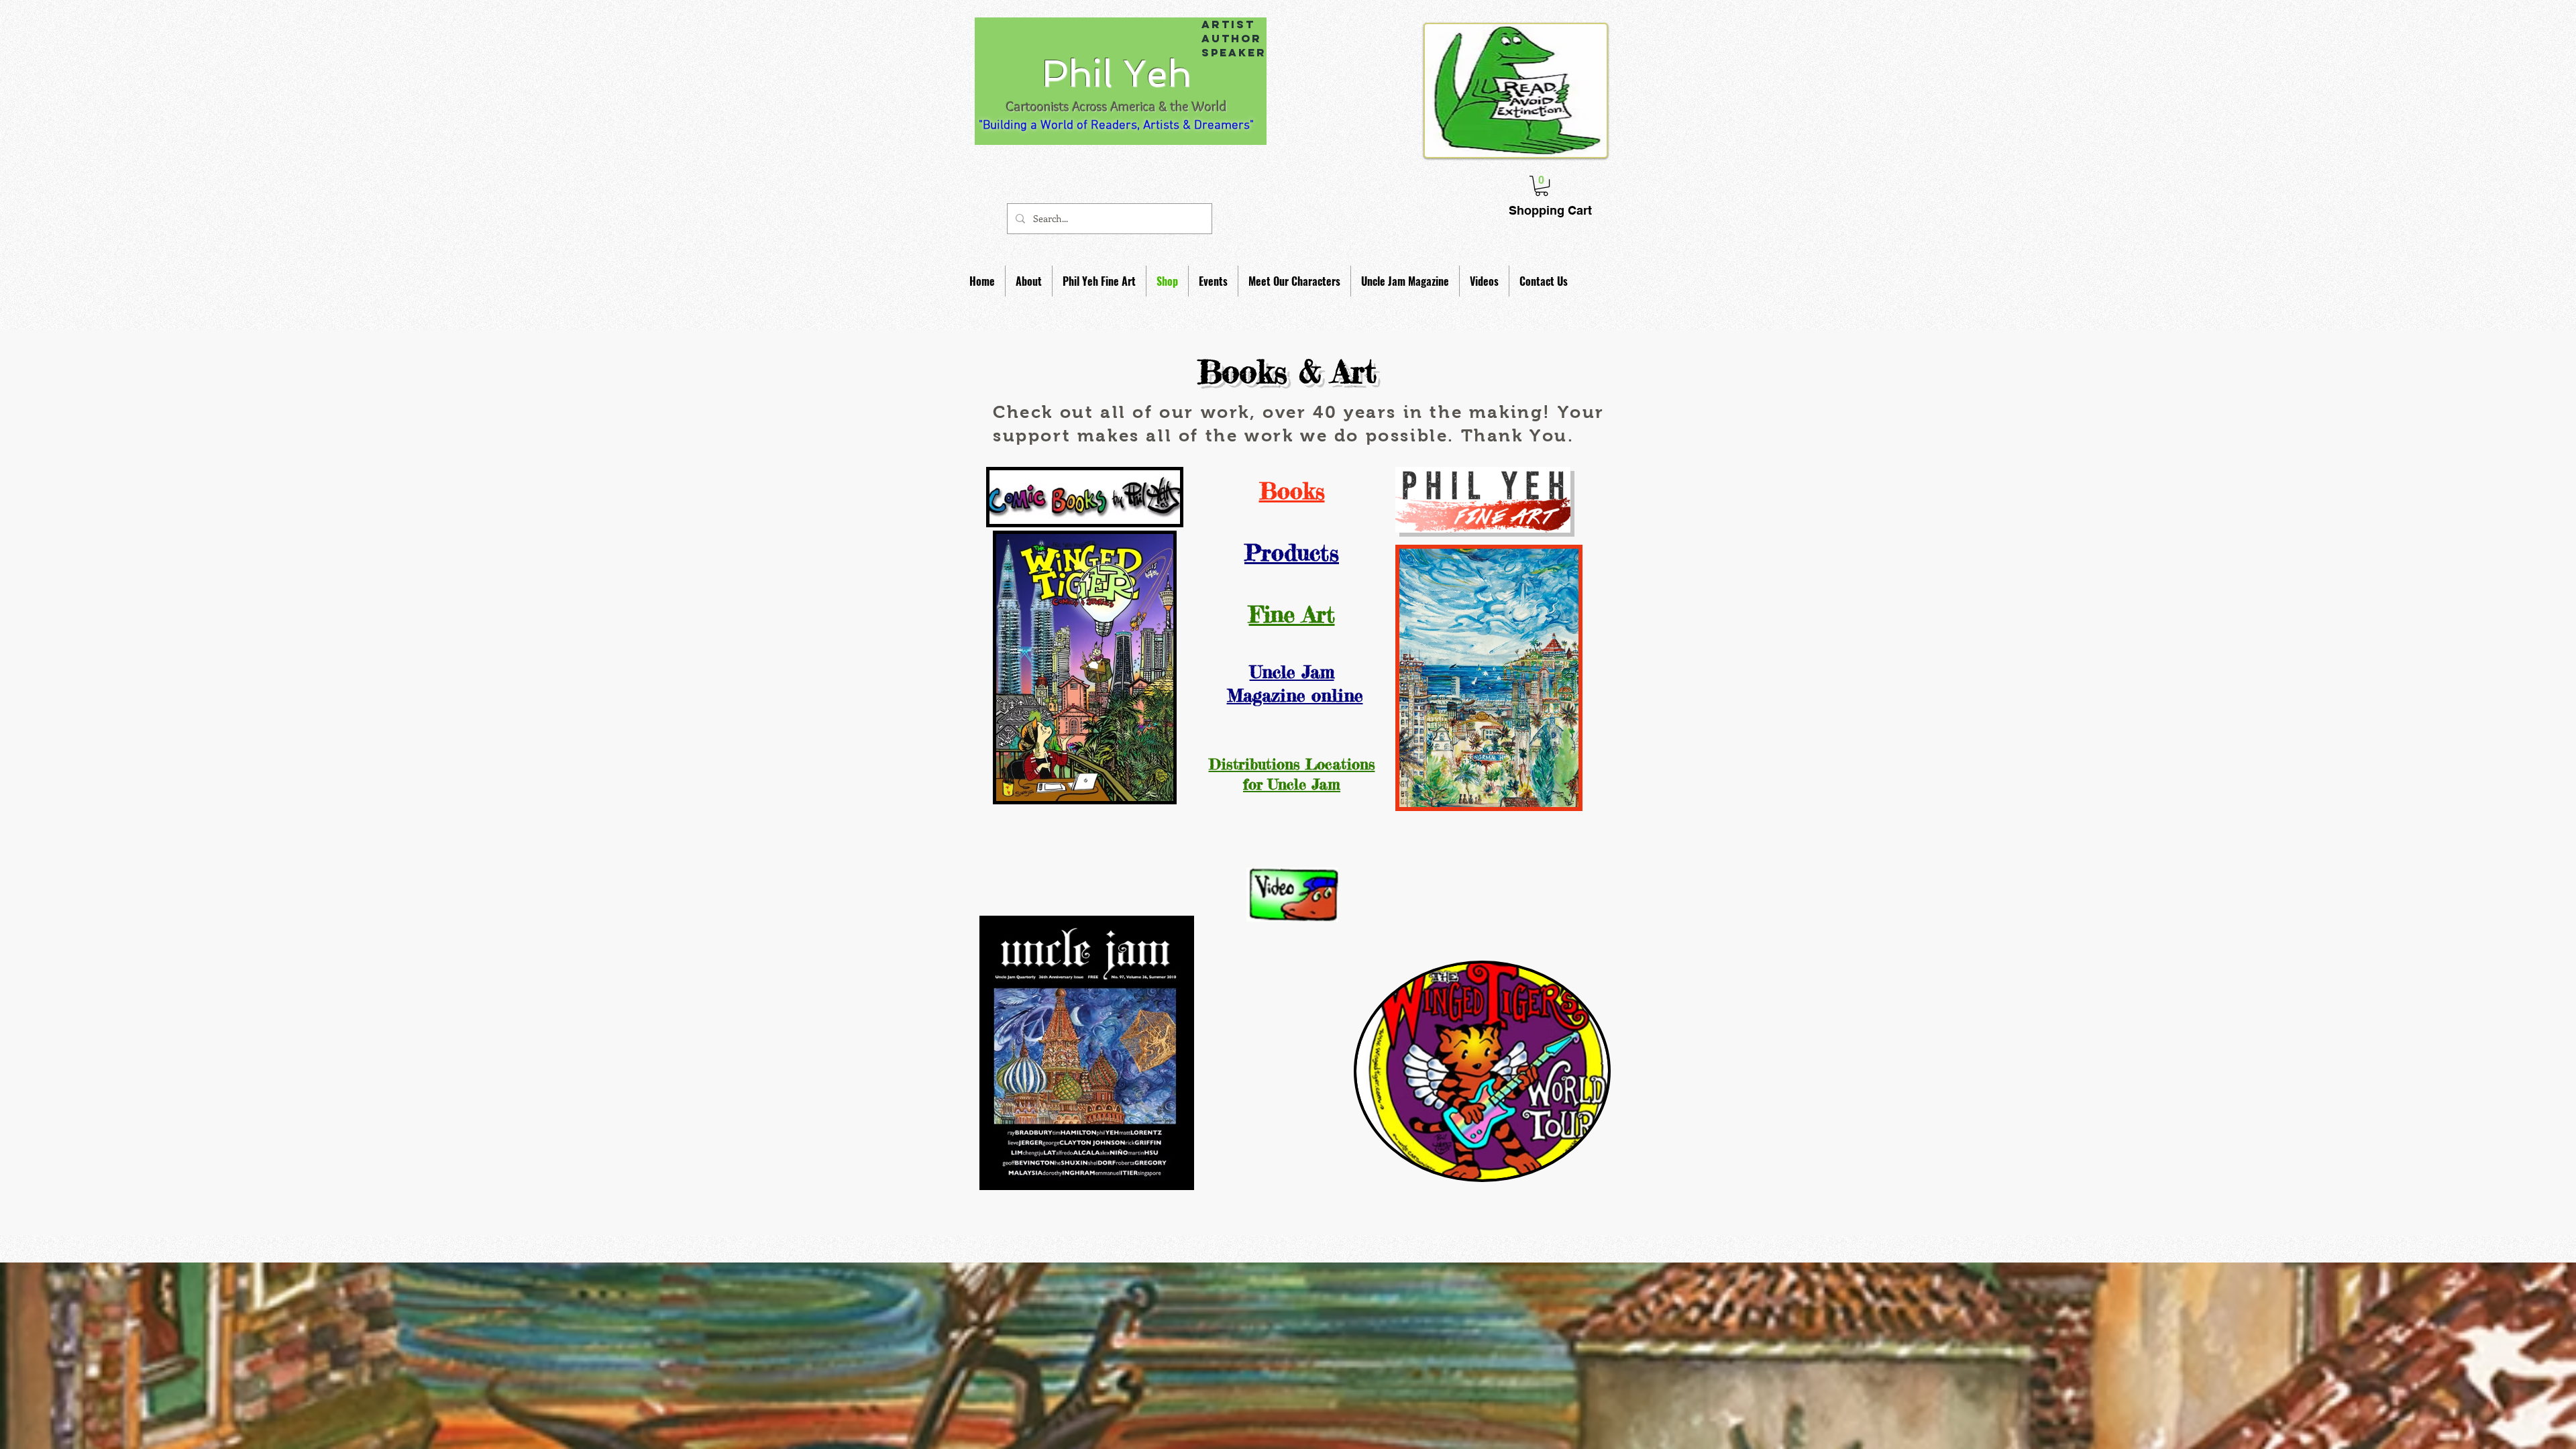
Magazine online (1295, 695)
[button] (1029, 281)
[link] (1542, 186)
